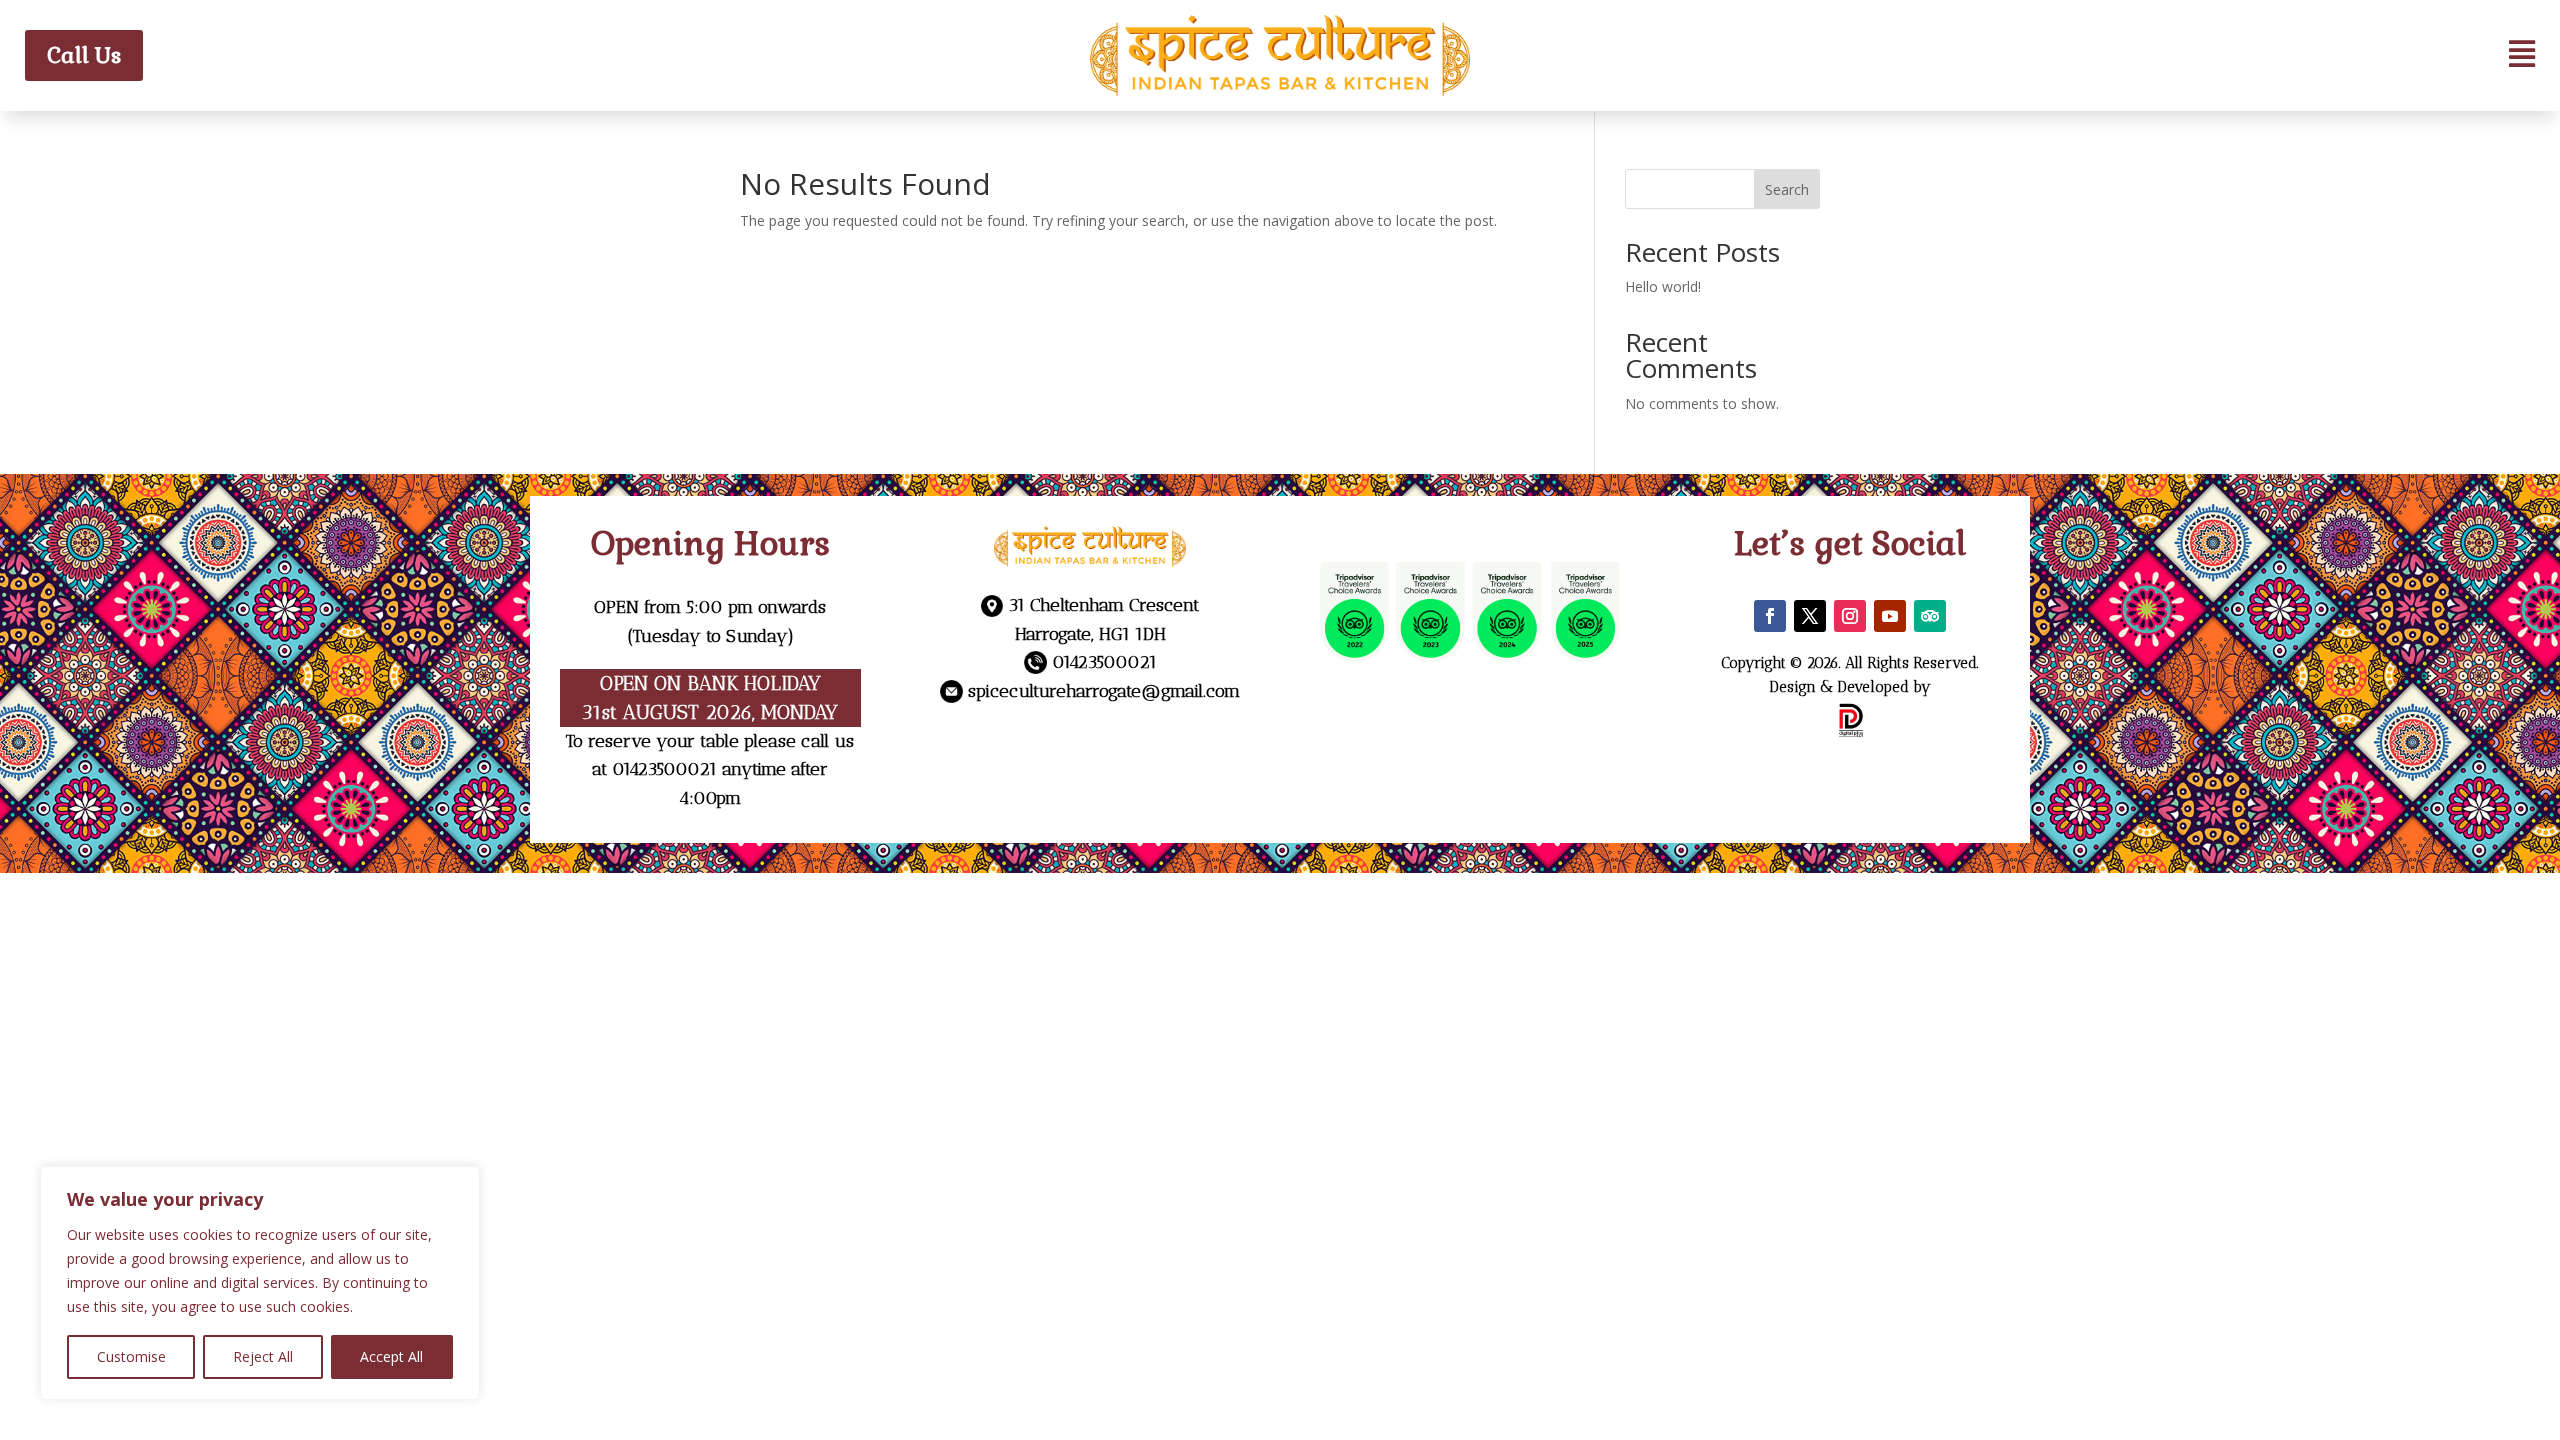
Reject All (263, 1356)
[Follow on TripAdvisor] (1930, 616)
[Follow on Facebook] (1770, 616)
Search (1787, 189)
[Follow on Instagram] (1850, 616)
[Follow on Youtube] (1890, 616)
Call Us (84, 55)
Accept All (391, 1356)
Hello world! (1663, 286)
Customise (131, 1356)
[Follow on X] (1810, 616)
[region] (260, 1283)
